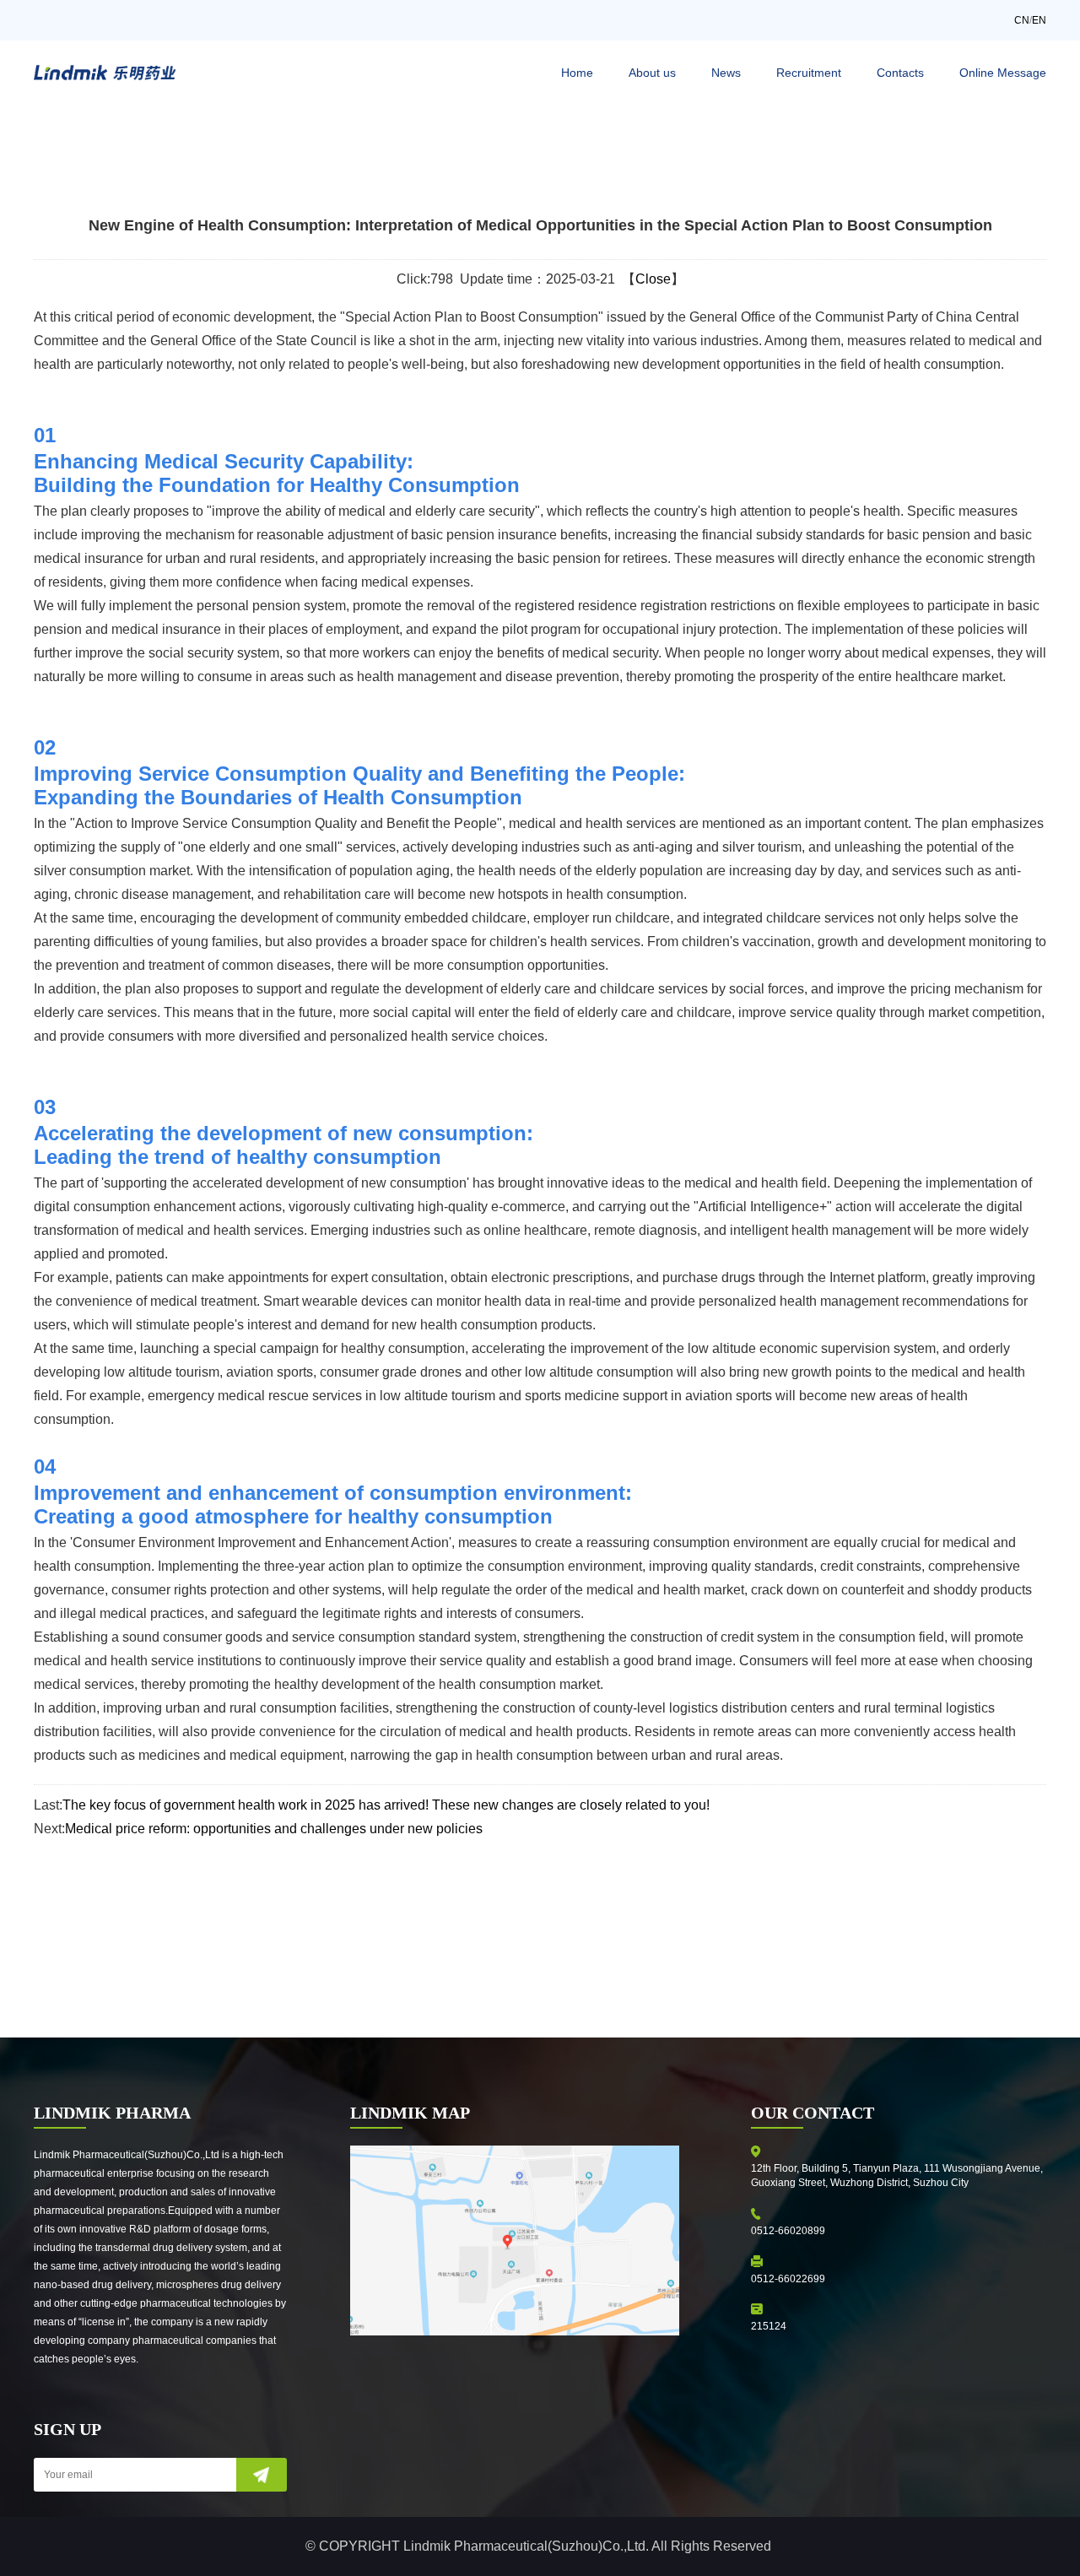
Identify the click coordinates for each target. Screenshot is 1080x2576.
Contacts (900, 73)
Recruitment (809, 73)
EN (1039, 20)
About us (652, 73)
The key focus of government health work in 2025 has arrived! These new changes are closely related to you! (386, 1805)
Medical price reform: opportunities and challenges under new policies (274, 1829)
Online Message (1003, 73)
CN (1022, 20)
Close (653, 279)
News (726, 73)
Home (577, 73)
